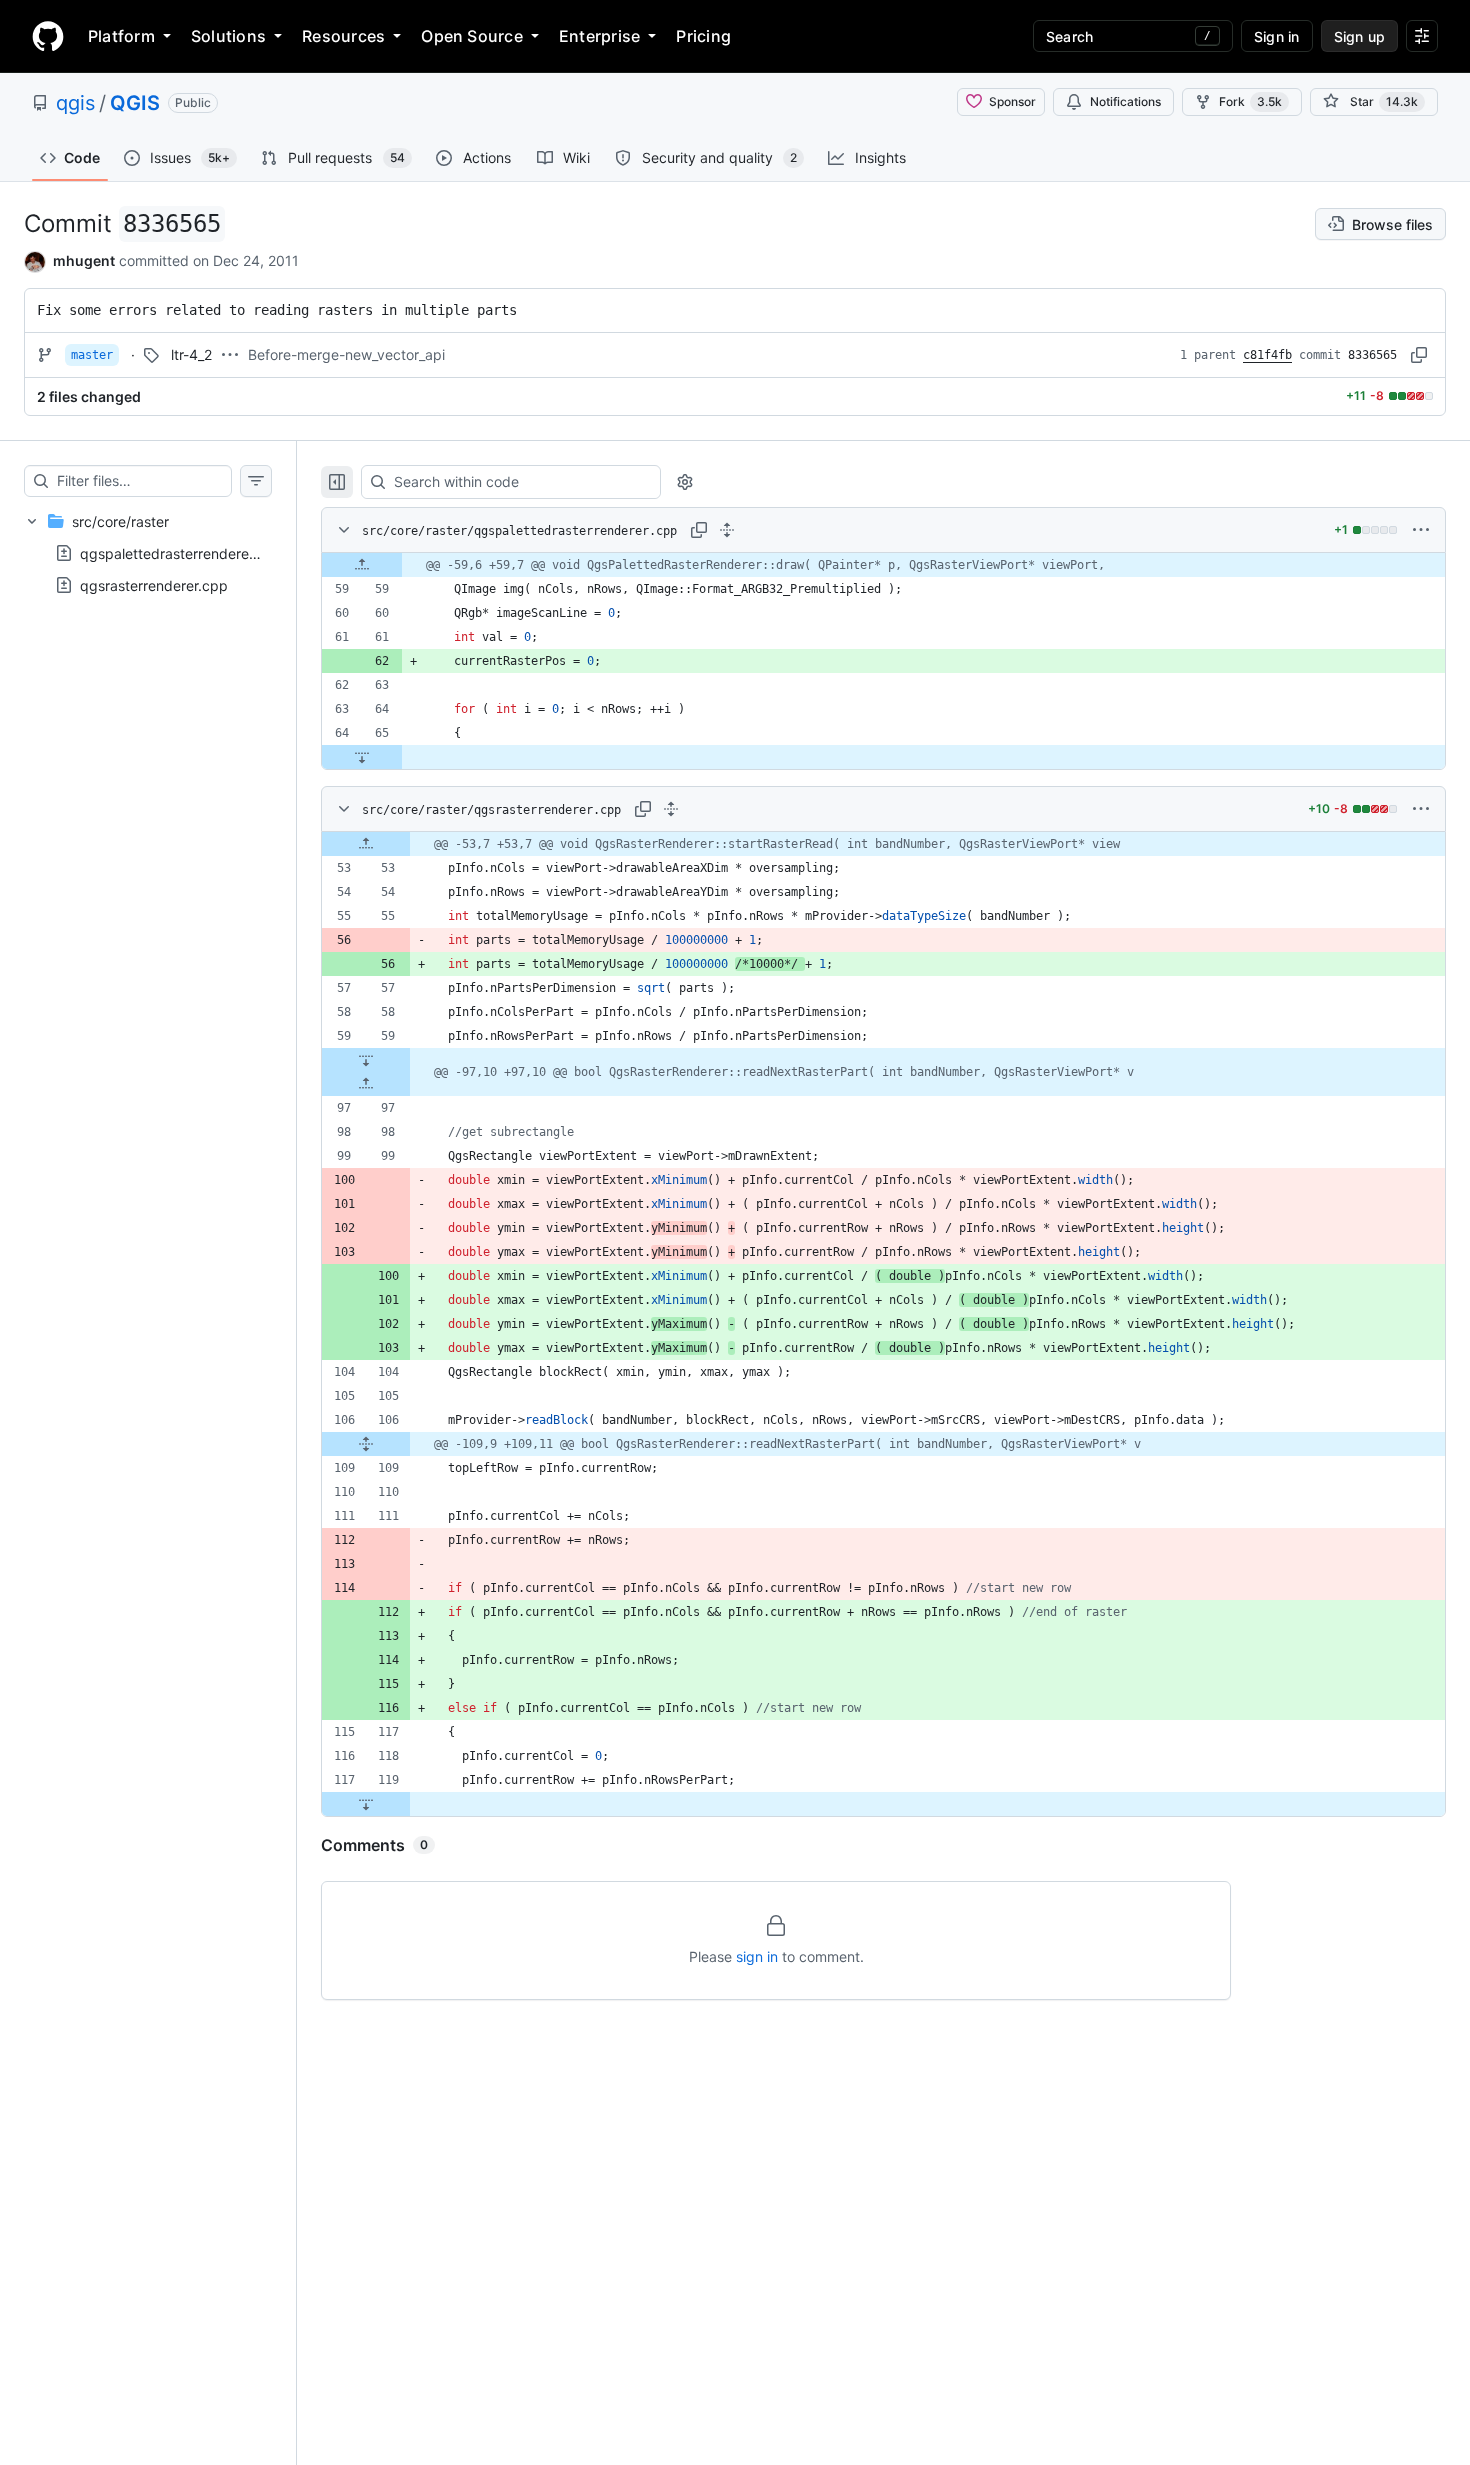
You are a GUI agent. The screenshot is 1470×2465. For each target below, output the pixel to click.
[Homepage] (48, 36)
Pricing (703, 36)
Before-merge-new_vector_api (346, 354)
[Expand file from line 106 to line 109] (366, 1444)
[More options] (1421, 530)
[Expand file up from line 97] (366, 1084)
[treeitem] (148, 553)
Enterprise (599, 36)
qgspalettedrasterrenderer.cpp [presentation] (181, 552)
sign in (757, 1956)
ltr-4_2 (191, 354)
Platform (121, 36)
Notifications (1125, 101)
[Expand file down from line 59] (366, 1060)
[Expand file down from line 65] (362, 757)
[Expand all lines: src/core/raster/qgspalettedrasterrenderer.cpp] (727, 530)
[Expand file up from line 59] (362, 565)
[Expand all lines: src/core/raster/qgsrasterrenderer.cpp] (671, 809)
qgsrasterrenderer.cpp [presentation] (154, 584)
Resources (343, 36)
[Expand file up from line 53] (366, 844)
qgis (75, 103)
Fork (1250, 101)
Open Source (472, 36)
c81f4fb (1267, 355)
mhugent (84, 260)
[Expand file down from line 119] (366, 1804)
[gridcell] (883, 565)
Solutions (228, 36)
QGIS (135, 103)
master (92, 355)
